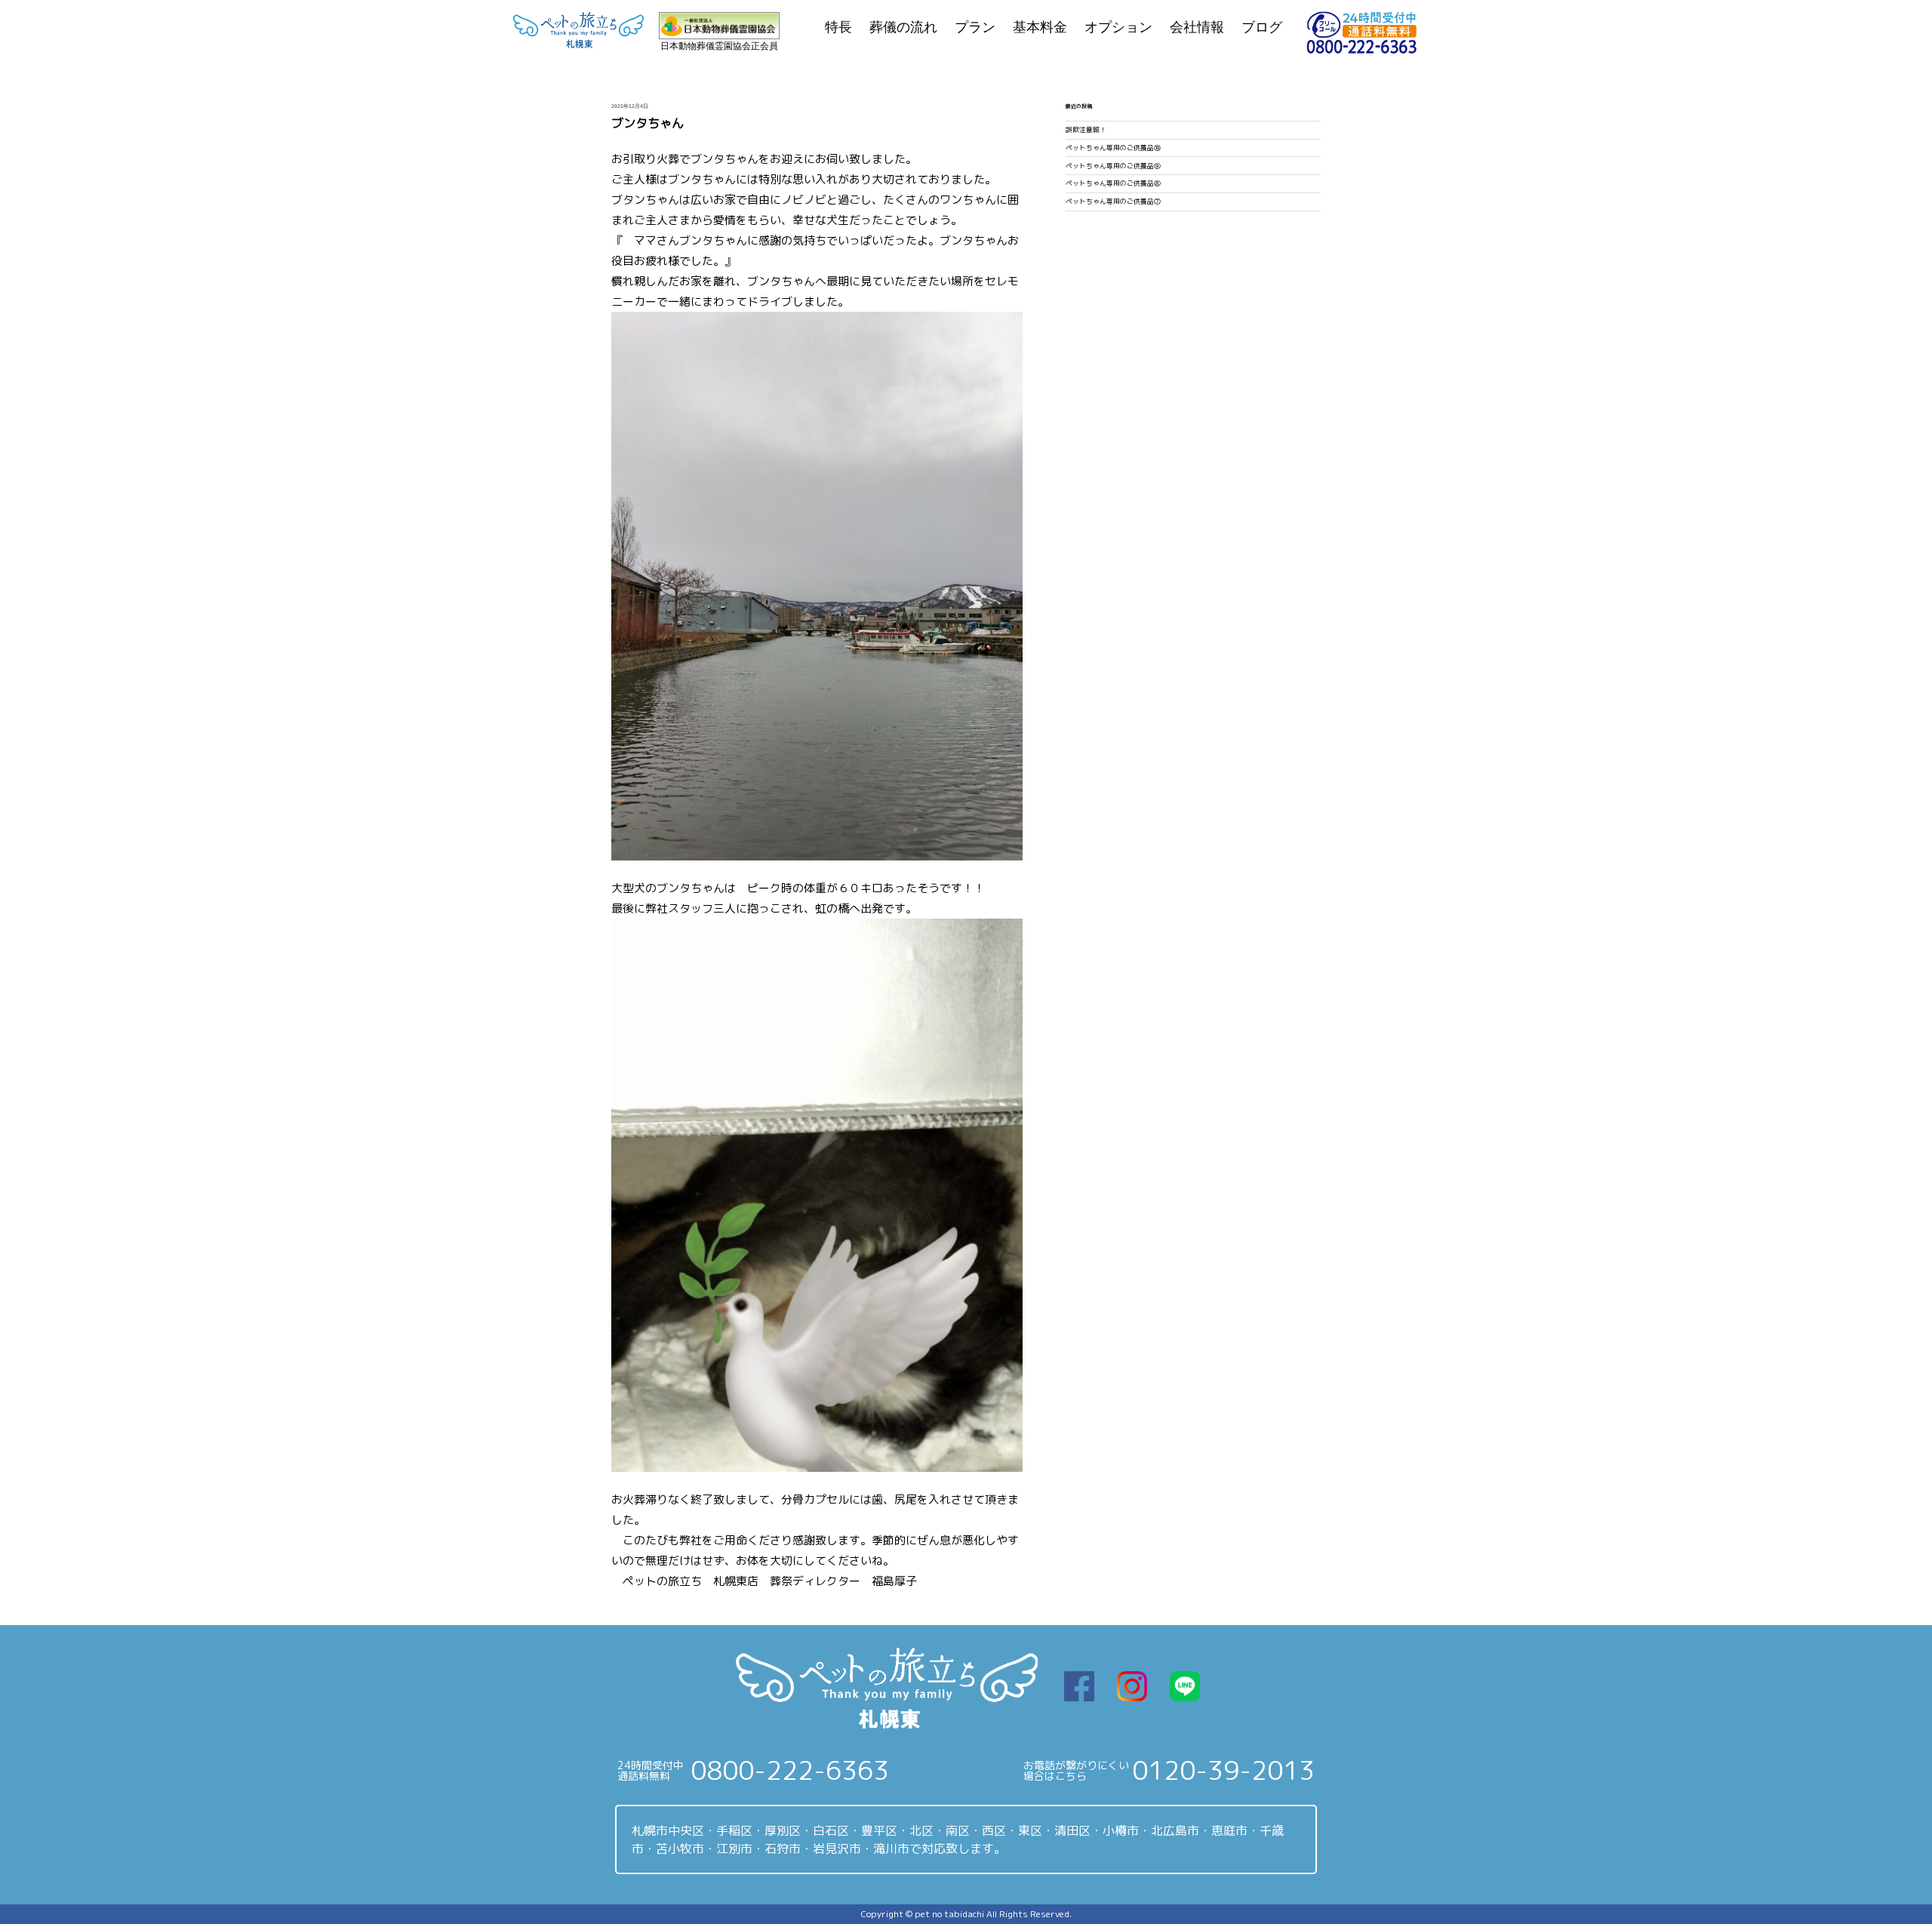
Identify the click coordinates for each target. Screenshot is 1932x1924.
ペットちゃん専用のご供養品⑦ (1113, 202)
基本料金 (1040, 27)
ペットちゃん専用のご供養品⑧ (1113, 183)
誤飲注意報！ (1086, 130)
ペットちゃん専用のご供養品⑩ (1113, 148)
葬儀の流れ (903, 27)
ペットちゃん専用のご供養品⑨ (1113, 166)
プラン (975, 27)
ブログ (1262, 27)
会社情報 (1197, 27)
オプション (1118, 27)
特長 (838, 27)
